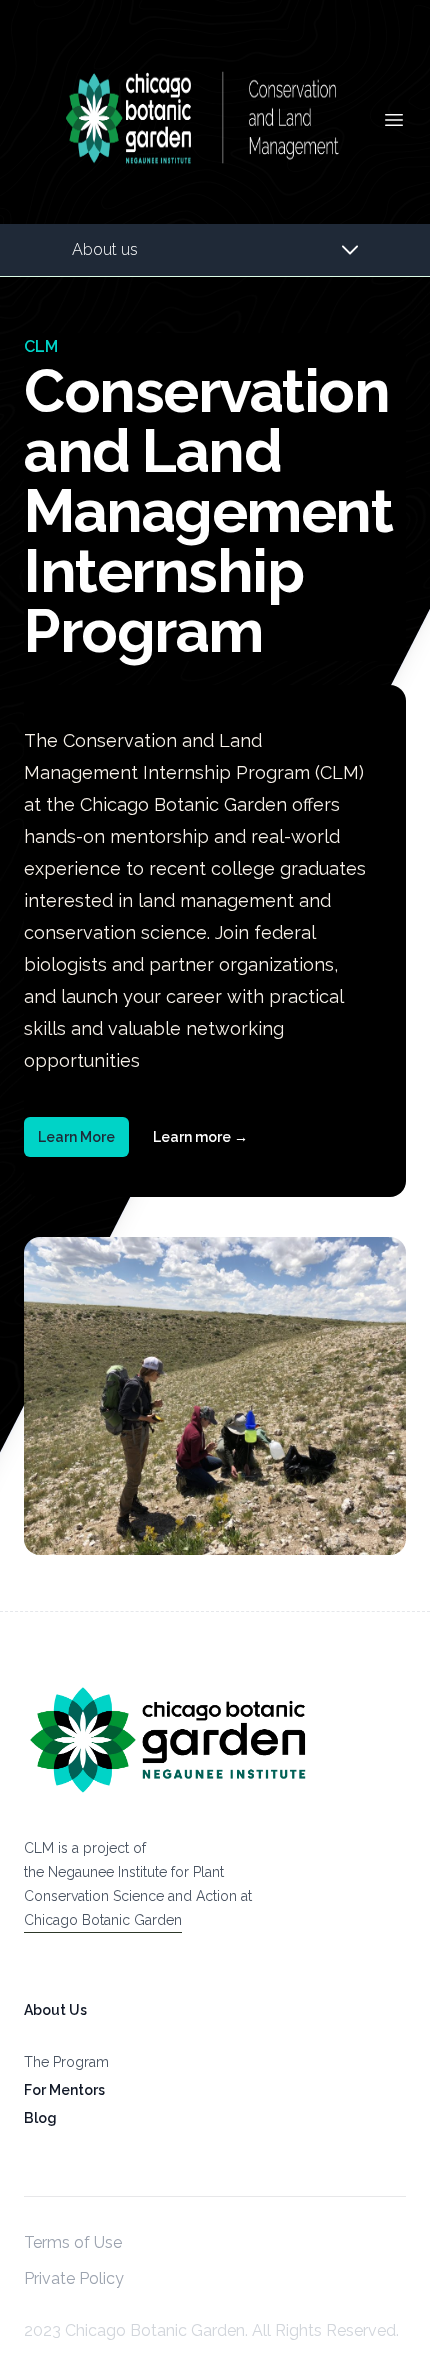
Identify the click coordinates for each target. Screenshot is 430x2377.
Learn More (76, 1137)
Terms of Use (73, 2242)
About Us (55, 2010)
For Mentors (64, 2090)
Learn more (200, 1137)
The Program (66, 2062)
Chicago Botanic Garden (103, 1920)
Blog (40, 2118)
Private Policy (74, 2278)
